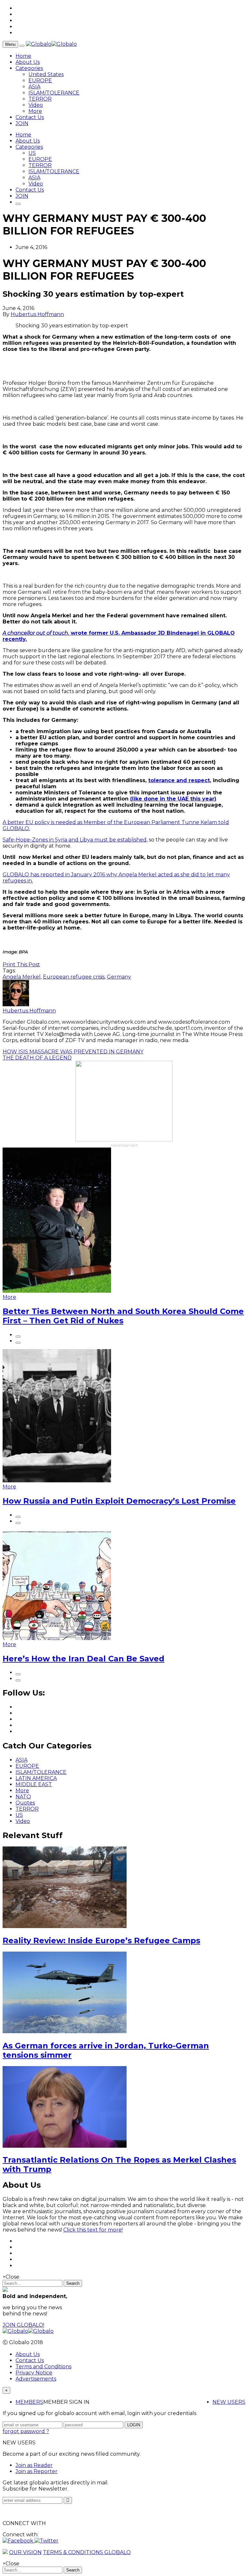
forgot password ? (26, 2431)
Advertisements (36, 2379)
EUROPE (40, 80)
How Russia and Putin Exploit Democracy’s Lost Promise (119, 1501)
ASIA (34, 87)
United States (46, 74)
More (35, 111)
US (32, 153)
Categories (29, 68)
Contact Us (30, 117)
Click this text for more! (93, 2230)
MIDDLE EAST (34, 1784)
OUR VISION (25, 2552)
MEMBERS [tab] (29, 2402)
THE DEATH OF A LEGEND (37, 1058)
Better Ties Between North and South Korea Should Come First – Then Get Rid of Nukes (123, 1316)
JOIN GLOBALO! (23, 2325)
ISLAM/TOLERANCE (54, 93)
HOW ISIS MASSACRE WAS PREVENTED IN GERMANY (73, 1052)
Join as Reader (34, 2465)
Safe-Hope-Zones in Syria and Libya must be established (75, 840)
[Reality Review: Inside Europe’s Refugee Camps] (65, 1926)
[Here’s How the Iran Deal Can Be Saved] (57, 1638)
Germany (119, 977)
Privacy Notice (34, 2373)
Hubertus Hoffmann (37, 314)
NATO (23, 1797)
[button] (19, 2541)
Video (36, 105)
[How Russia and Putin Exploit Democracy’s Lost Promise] (57, 1481)
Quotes (25, 1803)
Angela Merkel (22, 977)
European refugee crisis (74, 977)
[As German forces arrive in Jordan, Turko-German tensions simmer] (65, 2031)
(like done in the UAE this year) (173, 799)
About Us (28, 62)
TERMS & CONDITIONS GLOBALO (87, 2552)
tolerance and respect (179, 780)
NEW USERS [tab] (229, 2402)
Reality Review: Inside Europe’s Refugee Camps (101, 1940)
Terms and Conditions (43, 2367)
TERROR (40, 99)
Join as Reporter (36, 2471)
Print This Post (21, 965)
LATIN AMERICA (36, 1778)
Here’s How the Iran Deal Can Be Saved (83, 1659)
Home (23, 56)
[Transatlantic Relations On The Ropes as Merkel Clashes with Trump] (65, 2146)
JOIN (22, 123)
